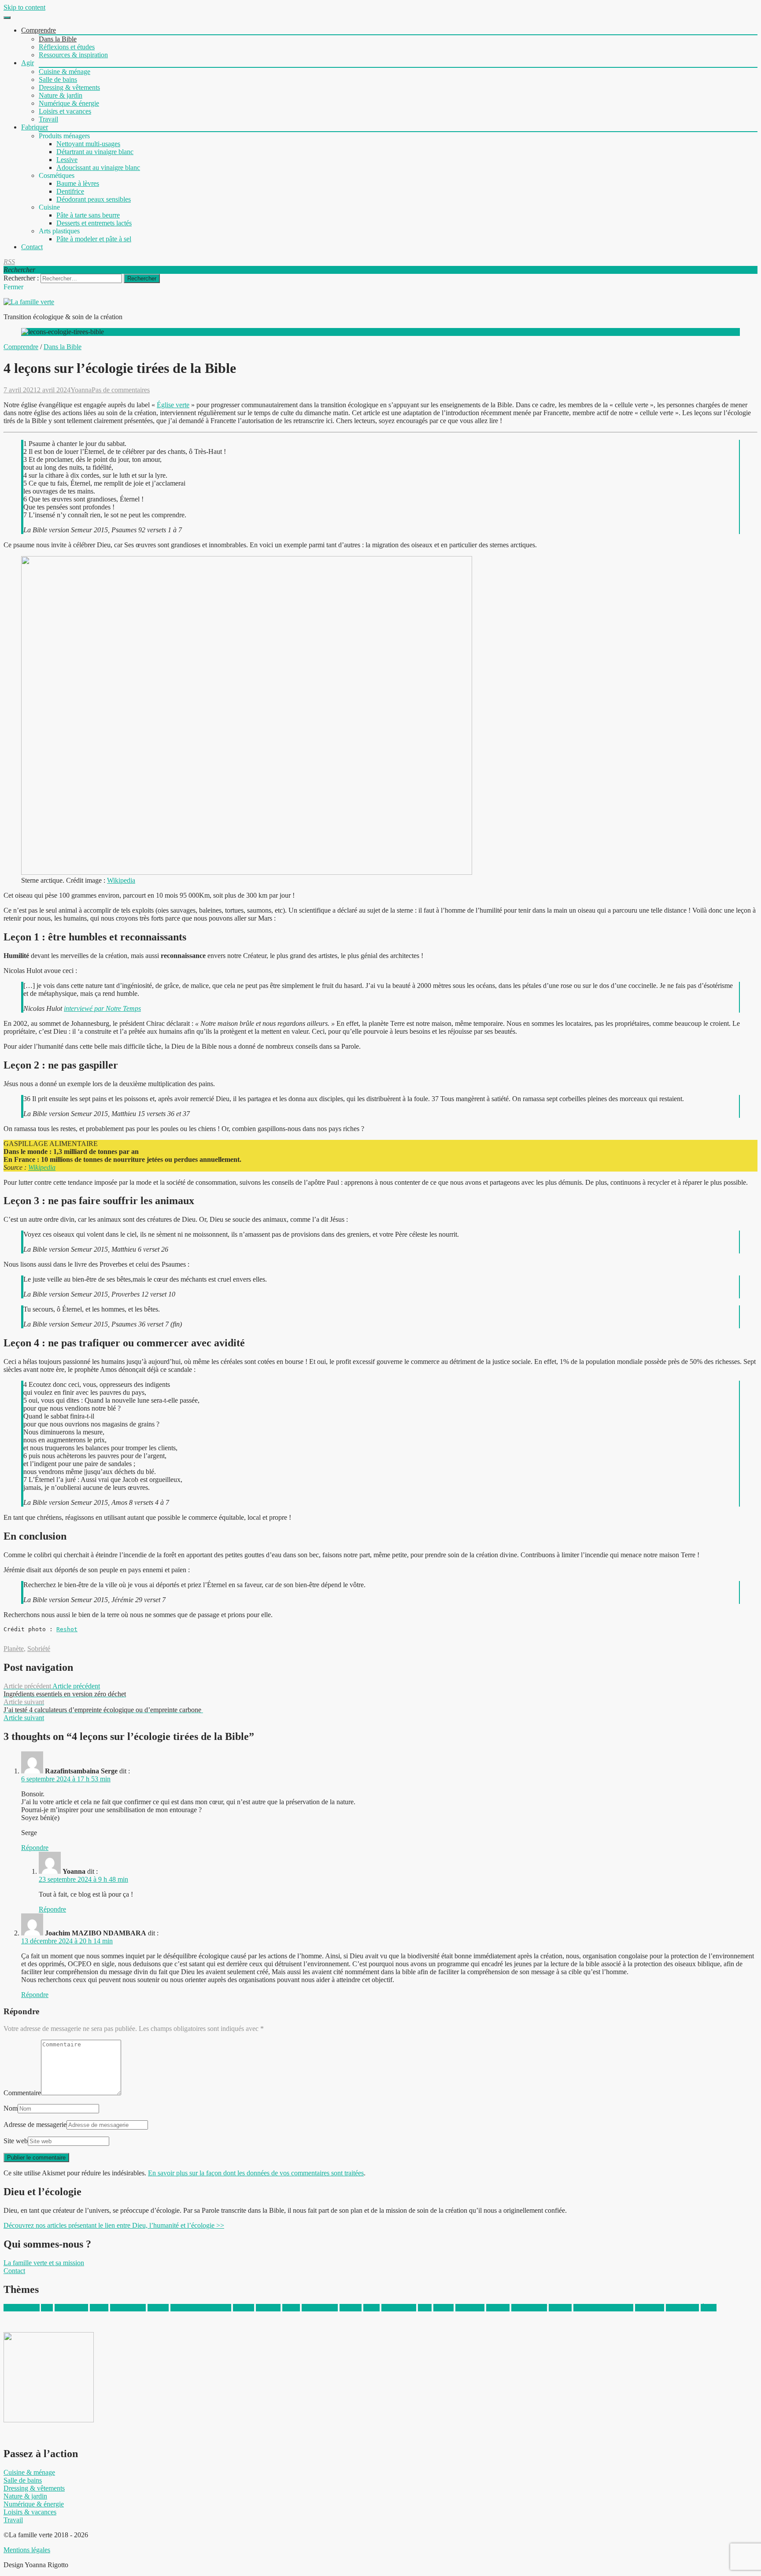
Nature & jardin (61, 95)
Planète (14, 1649)
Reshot (67, 1629)
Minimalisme (320, 2308)
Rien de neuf (529, 2308)
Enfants (244, 2308)
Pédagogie (470, 2308)
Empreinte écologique (201, 2308)
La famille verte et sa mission (44, 2263)
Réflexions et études (67, 47)
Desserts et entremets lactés (94, 223)
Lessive (67, 160)
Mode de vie (399, 2308)
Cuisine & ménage (65, 72)
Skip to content (24, 7)
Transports (650, 2308)
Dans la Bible (58, 39)
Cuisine (158, 2308)
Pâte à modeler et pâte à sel (94, 239)
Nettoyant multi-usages (88, 144)
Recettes (498, 2308)
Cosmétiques (128, 2308)
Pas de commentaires (121, 390)
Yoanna (81, 390)
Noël (425, 2308)
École (709, 2308)
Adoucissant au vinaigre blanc (98, 168)
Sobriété (39, 1649)
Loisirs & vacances (30, 2512)
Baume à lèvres (78, 183)
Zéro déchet (682, 2308)
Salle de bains (58, 79)
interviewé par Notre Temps (102, 1008)
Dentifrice (70, 191)
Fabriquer (35, 127)
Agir (28, 63)
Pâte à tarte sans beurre (88, 215)
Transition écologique (603, 2308)
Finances (268, 2308)
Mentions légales (27, 2550)
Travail (48, 119)
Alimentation (22, 2308)
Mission (351, 2308)
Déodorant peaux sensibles (94, 199)
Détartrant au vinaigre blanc (95, 152)
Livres (291, 2308)
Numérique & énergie (69, 103)
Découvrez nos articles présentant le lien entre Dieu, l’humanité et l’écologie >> (114, 2225)
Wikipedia (121, 880)
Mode (371, 2308)
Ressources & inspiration (73, 55)
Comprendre (39, 30)
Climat (99, 2308)
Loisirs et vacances (65, 111)
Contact (32, 247)
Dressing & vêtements (69, 87)
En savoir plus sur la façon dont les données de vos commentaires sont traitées (256, 2173)
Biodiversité (71, 2308)
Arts (47, 2308)
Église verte (173, 405)
